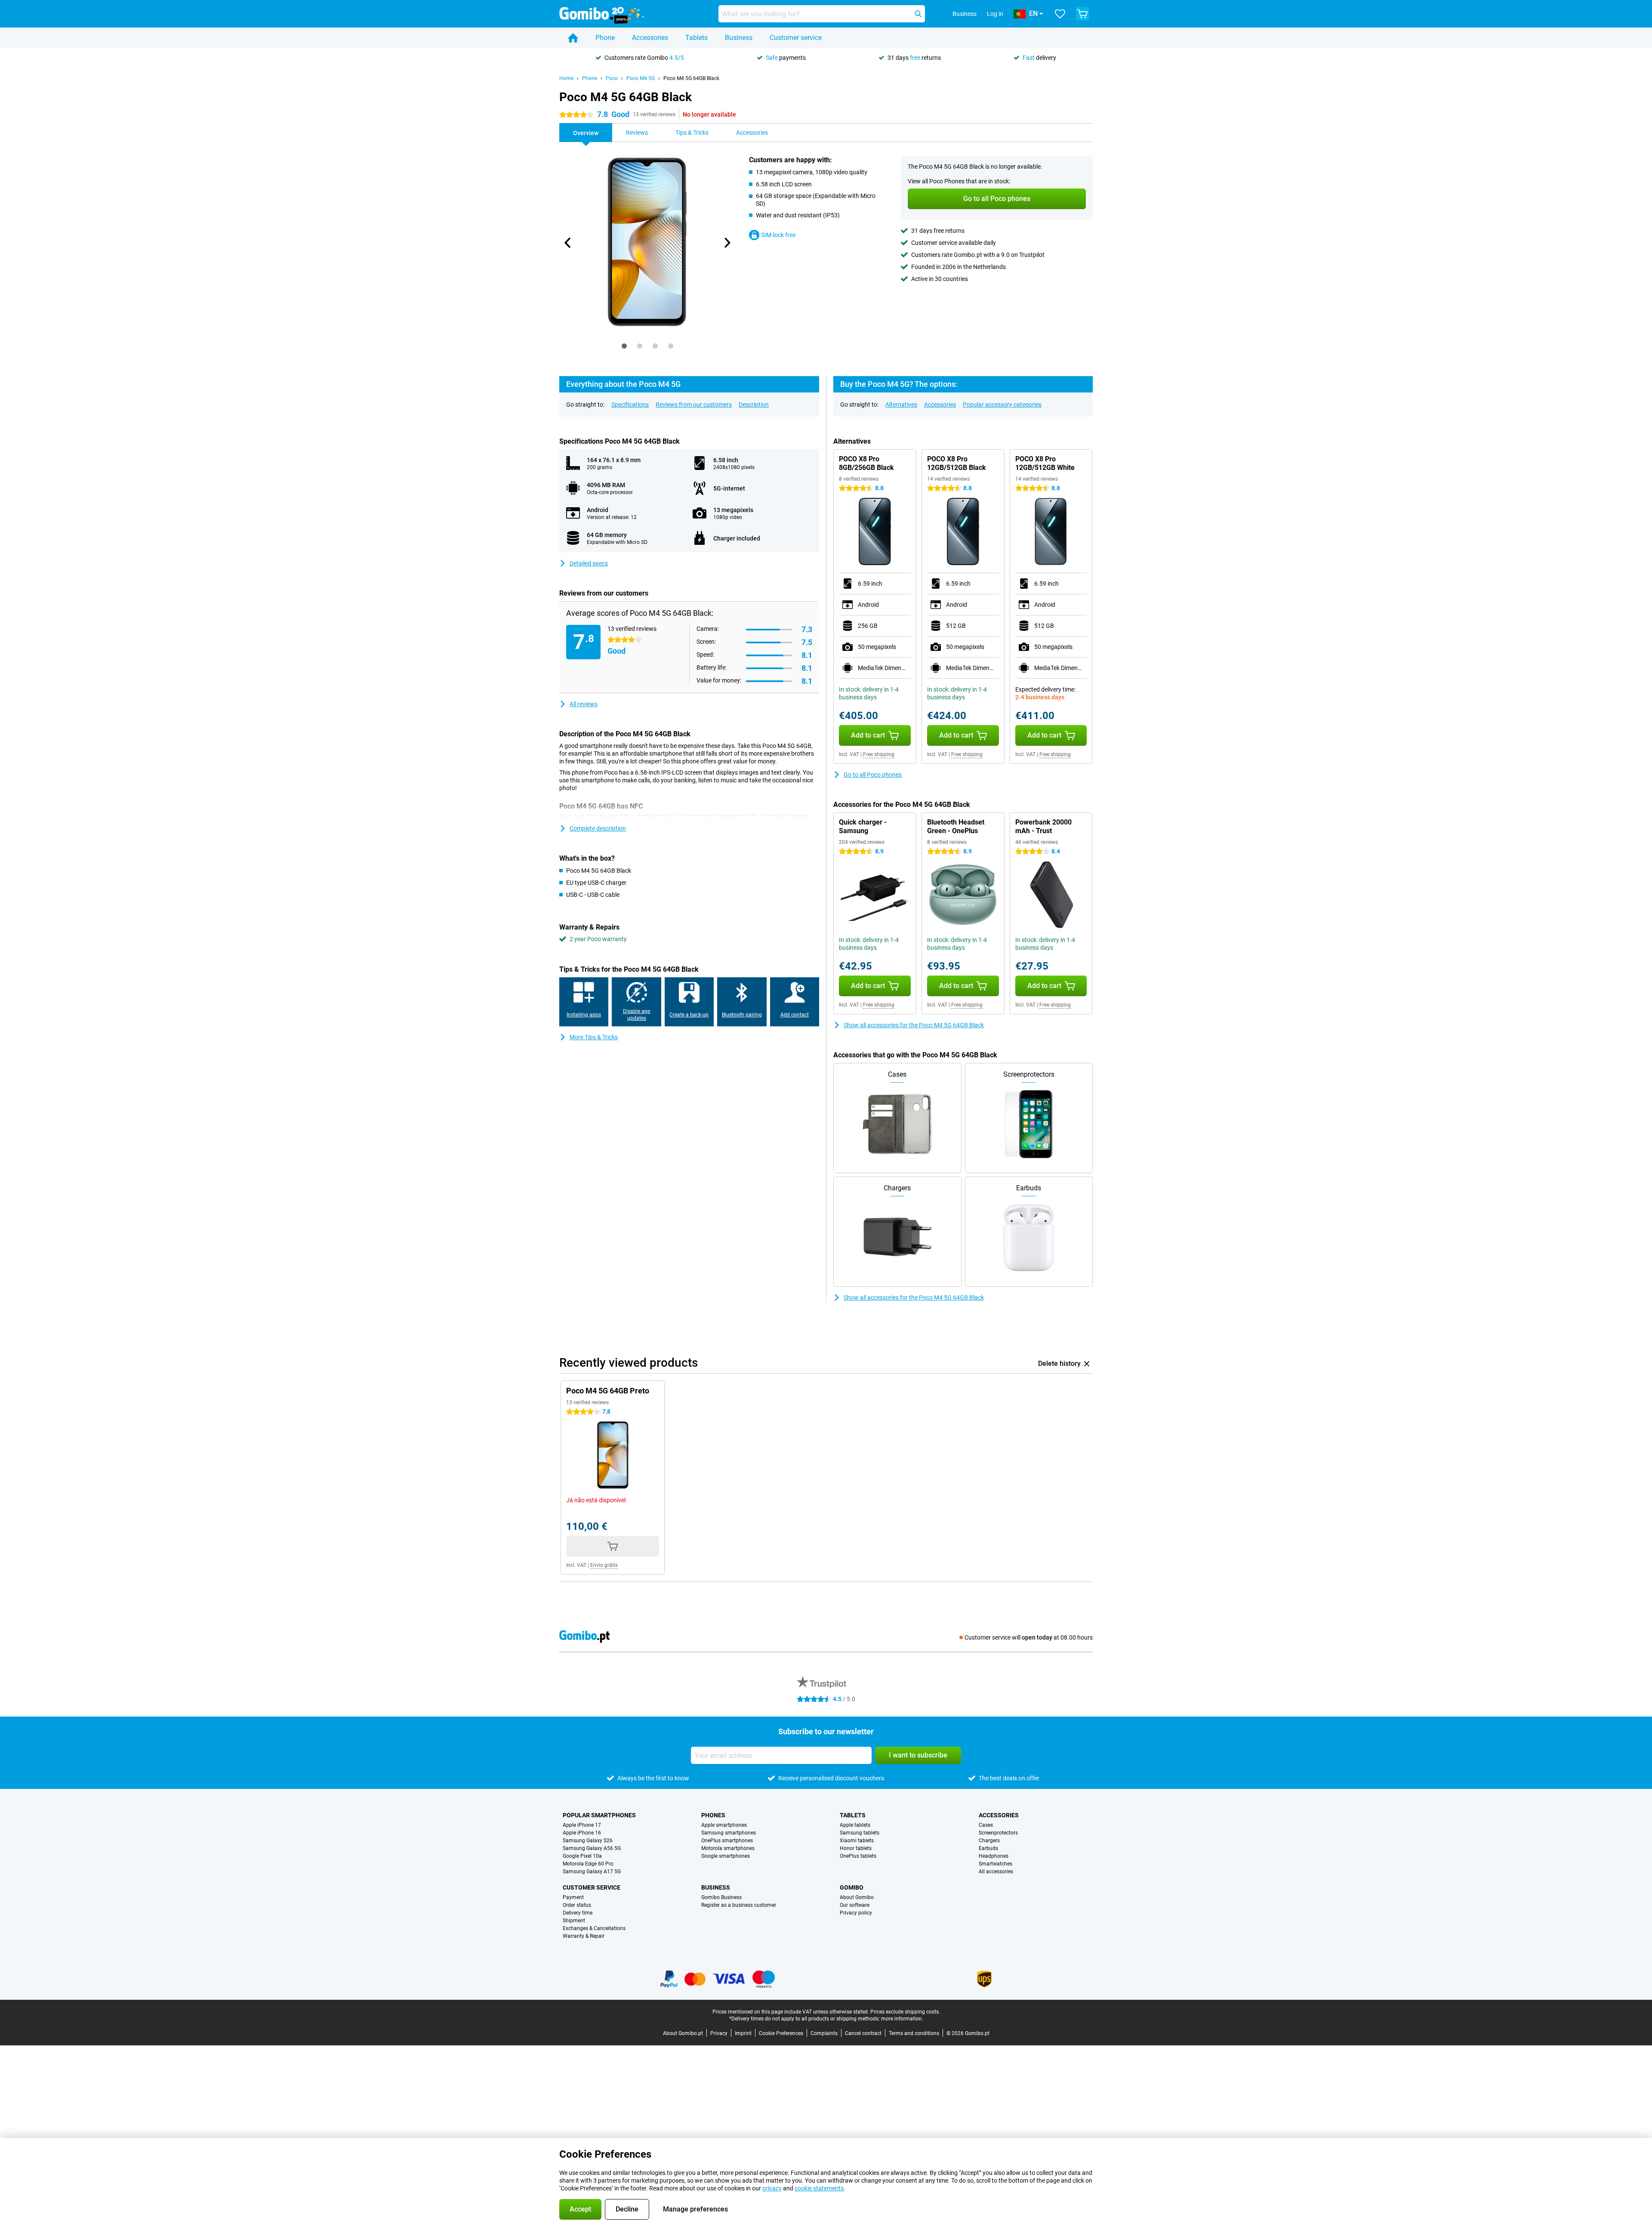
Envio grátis (604, 1565)
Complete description (598, 828)
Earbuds (988, 1848)
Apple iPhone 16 (582, 1833)
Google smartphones (726, 1856)
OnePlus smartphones (727, 1841)
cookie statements (819, 2188)
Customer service (796, 38)
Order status (577, 1905)
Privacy (719, 2033)
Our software (855, 1905)
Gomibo (852, 1887)
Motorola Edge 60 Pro (588, 1864)
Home (566, 78)
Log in (995, 14)
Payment (573, 1897)
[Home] (573, 38)
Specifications (630, 405)
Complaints (824, 2033)
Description (754, 405)
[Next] (727, 243)
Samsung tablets (860, 1833)
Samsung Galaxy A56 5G (592, 1848)
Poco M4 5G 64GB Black (691, 78)
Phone (605, 38)
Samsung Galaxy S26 (588, 1841)
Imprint (743, 2033)
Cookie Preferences (781, 2033)
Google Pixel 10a (582, 1856)
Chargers (989, 1841)
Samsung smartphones (729, 1833)
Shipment (574, 1921)
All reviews (584, 704)
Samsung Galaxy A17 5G (592, 1872)
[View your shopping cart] (1082, 14)
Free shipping (879, 754)
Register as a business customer (739, 1905)
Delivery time (578, 1913)
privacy (772, 2188)
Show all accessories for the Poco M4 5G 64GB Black (914, 1025)
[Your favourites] (1060, 14)
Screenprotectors (998, 1833)
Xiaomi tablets (857, 1841)
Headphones (994, 1856)
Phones (713, 1815)
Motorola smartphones (728, 1848)
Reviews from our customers (694, 405)
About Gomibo (857, 1897)
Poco (612, 78)
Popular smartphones (599, 1815)
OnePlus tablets (858, 1856)
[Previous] (568, 243)
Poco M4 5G (641, 78)
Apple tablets (855, 1825)
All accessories (996, 1872)
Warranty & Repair (584, 1936)
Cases (986, 1825)
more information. (902, 2019)
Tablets (697, 38)
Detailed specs (589, 563)
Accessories (650, 38)
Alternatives (901, 405)
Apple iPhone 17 (582, 1825)
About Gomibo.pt (683, 2033)
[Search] (918, 14)
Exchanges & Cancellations (594, 1928)
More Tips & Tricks (594, 1037)
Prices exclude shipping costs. (905, 2012)
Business (739, 38)
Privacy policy (856, 1913)
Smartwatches (996, 1864)
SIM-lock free (778, 235)
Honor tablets (856, 1848)
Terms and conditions (914, 2033)
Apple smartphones (724, 1825)
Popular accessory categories (1002, 405)
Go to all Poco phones (873, 775)
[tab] (624, 346)
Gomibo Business (721, 1897)
